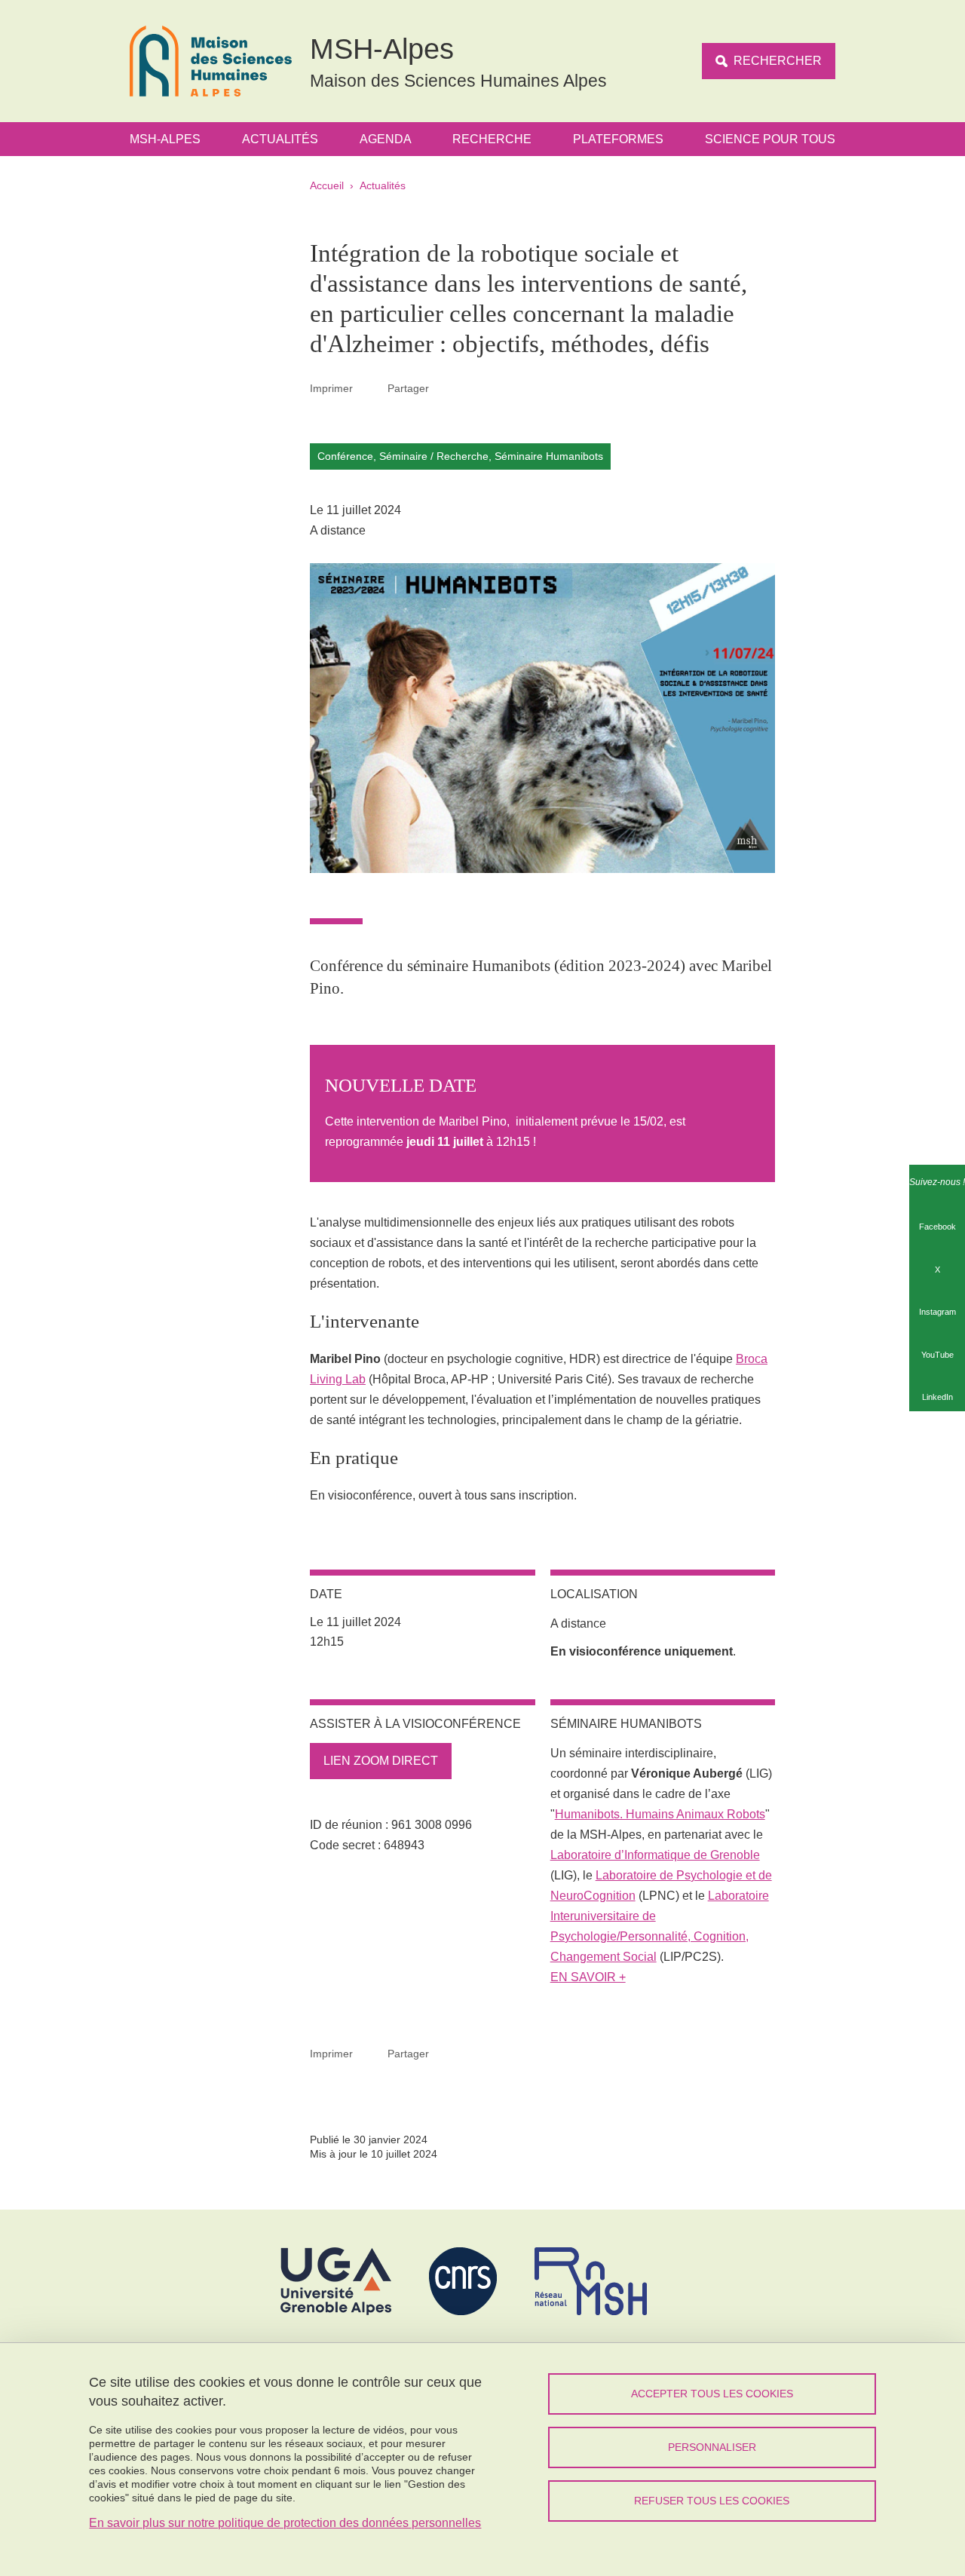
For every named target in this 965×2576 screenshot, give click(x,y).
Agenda (386, 139)
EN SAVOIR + (588, 1977)
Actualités (280, 139)
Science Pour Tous (770, 139)
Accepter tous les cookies (712, 2394)
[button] (446, 388)
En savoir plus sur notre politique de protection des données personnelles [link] (285, 2523)
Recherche (492, 139)
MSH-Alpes (165, 139)
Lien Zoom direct (381, 1761)
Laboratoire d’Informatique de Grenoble (655, 1855)
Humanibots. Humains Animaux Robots (660, 1814)
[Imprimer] (370, 388)
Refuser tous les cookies (712, 2501)
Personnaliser (712, 2447)
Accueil (327, 185)
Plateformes (618, 139)
